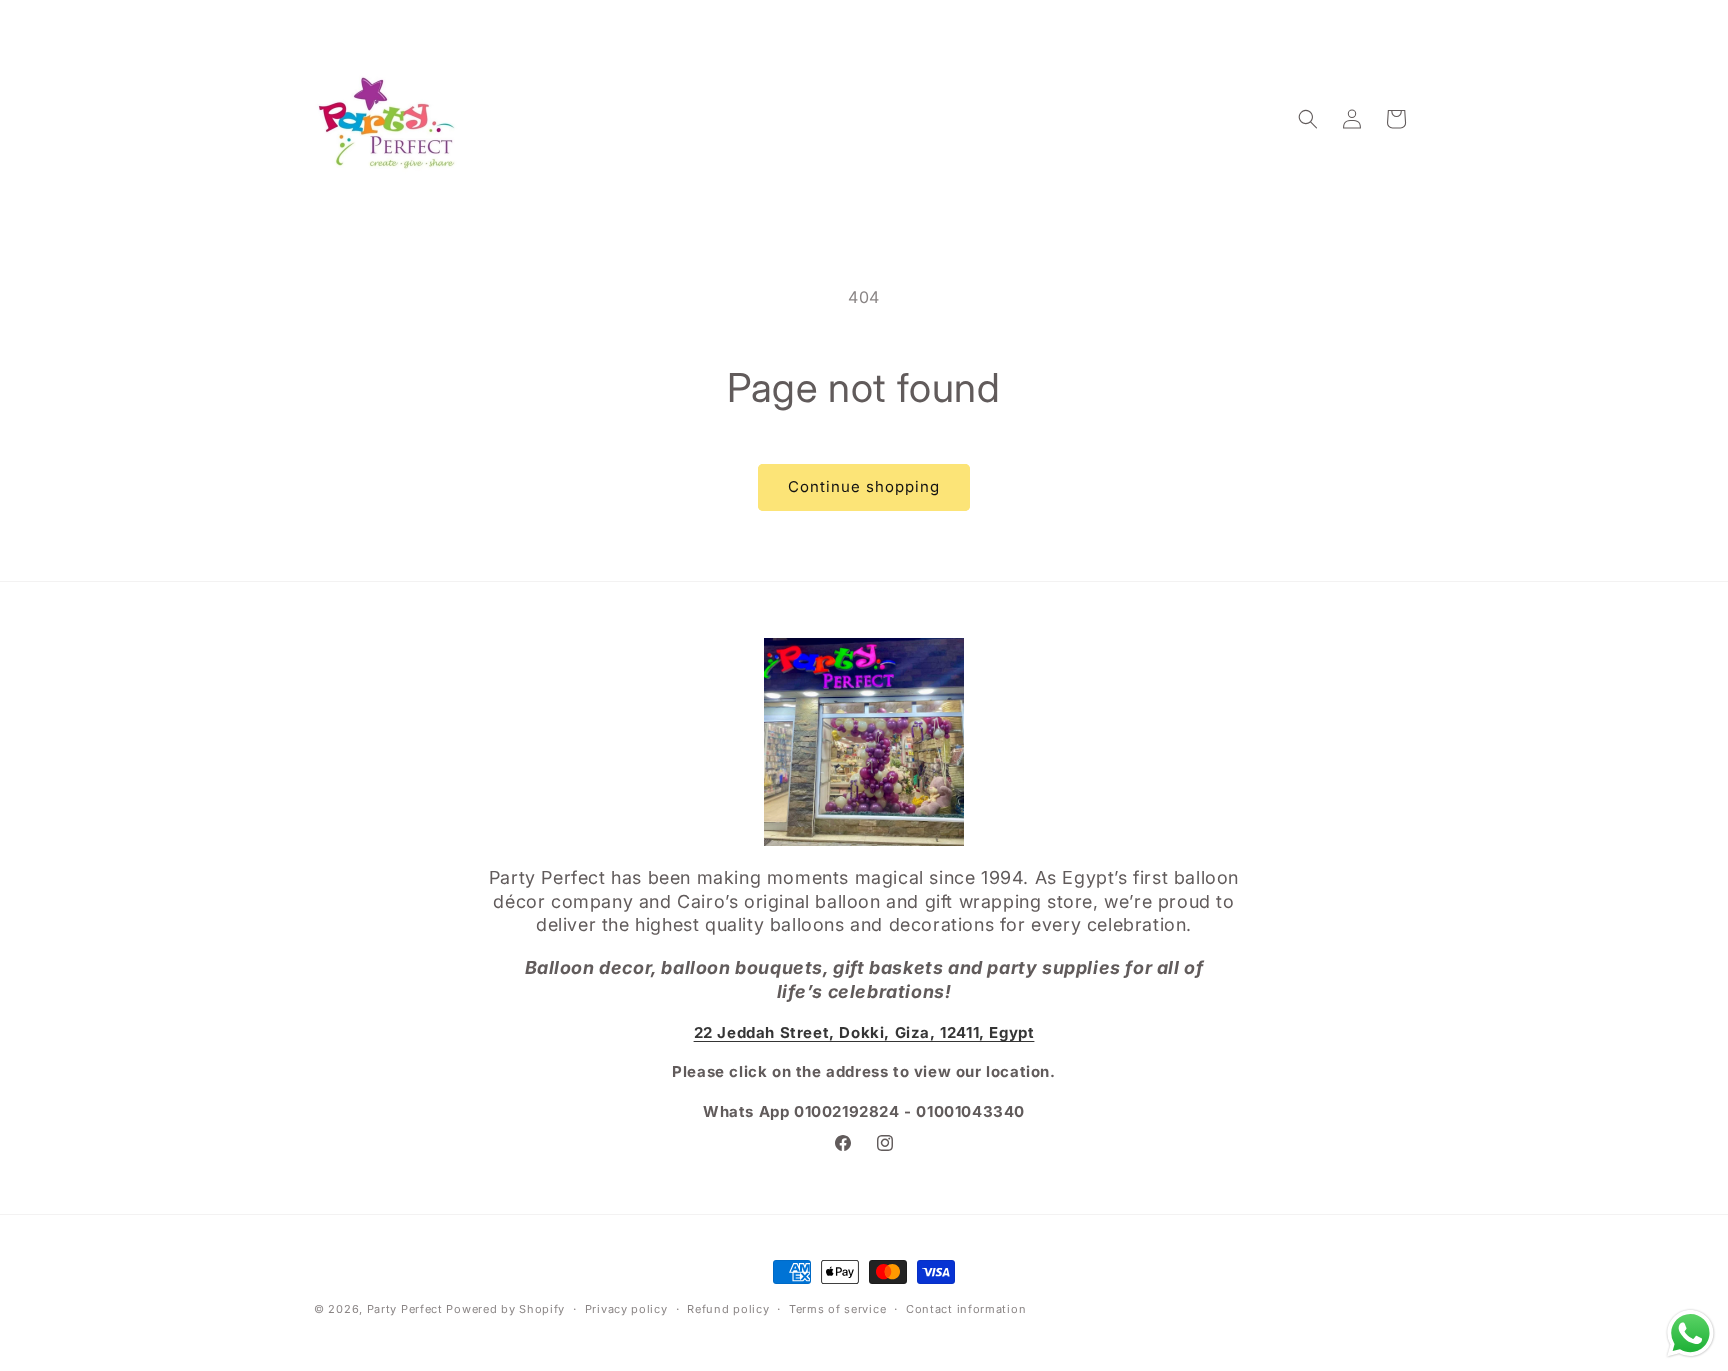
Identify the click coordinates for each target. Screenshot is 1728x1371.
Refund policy (728, 1308)
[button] (1308, 119)
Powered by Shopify (505, 1309)
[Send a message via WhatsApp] (1690, 1333)
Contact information (966, 1308)
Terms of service (837, 1308)
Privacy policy (626, 1308)
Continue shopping (864, 486)
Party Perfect (405, 1309)
